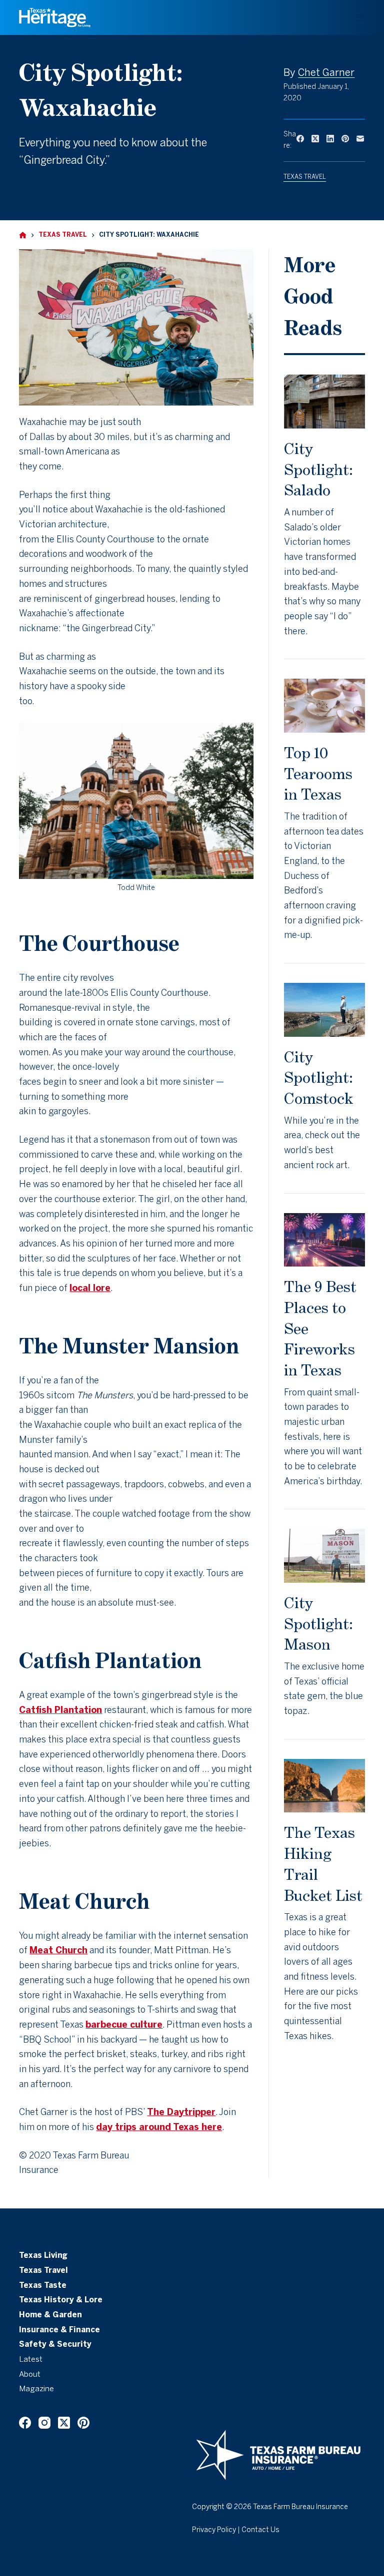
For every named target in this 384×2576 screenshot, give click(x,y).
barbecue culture (124, 2025)
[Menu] (360, 17)
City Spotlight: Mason (318, 1623)
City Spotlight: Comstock (319, 1077)
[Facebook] (300, 139)
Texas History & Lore (61, 2300)
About (30, 2375)
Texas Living (43, 2256)
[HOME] (23, 235)
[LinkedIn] (330, 139)
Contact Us (260, 2530)
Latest (31, 2360)
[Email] (360, 139)
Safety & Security (55, 2345)
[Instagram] (44, 2423)
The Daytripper (181, 2113)
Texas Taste (43, 2286)
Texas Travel (305, 177)
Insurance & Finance (59, 2330)
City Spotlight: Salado (318, 469)
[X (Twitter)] (315, 139)
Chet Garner (326, 73)
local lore (90, 1289)
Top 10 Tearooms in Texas (318, 773)
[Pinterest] (345, 139)
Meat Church (58, 1951)
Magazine (36, 2389)
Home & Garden (50, 2315)
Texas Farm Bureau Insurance (300, 2507)
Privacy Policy (214, 2530)
